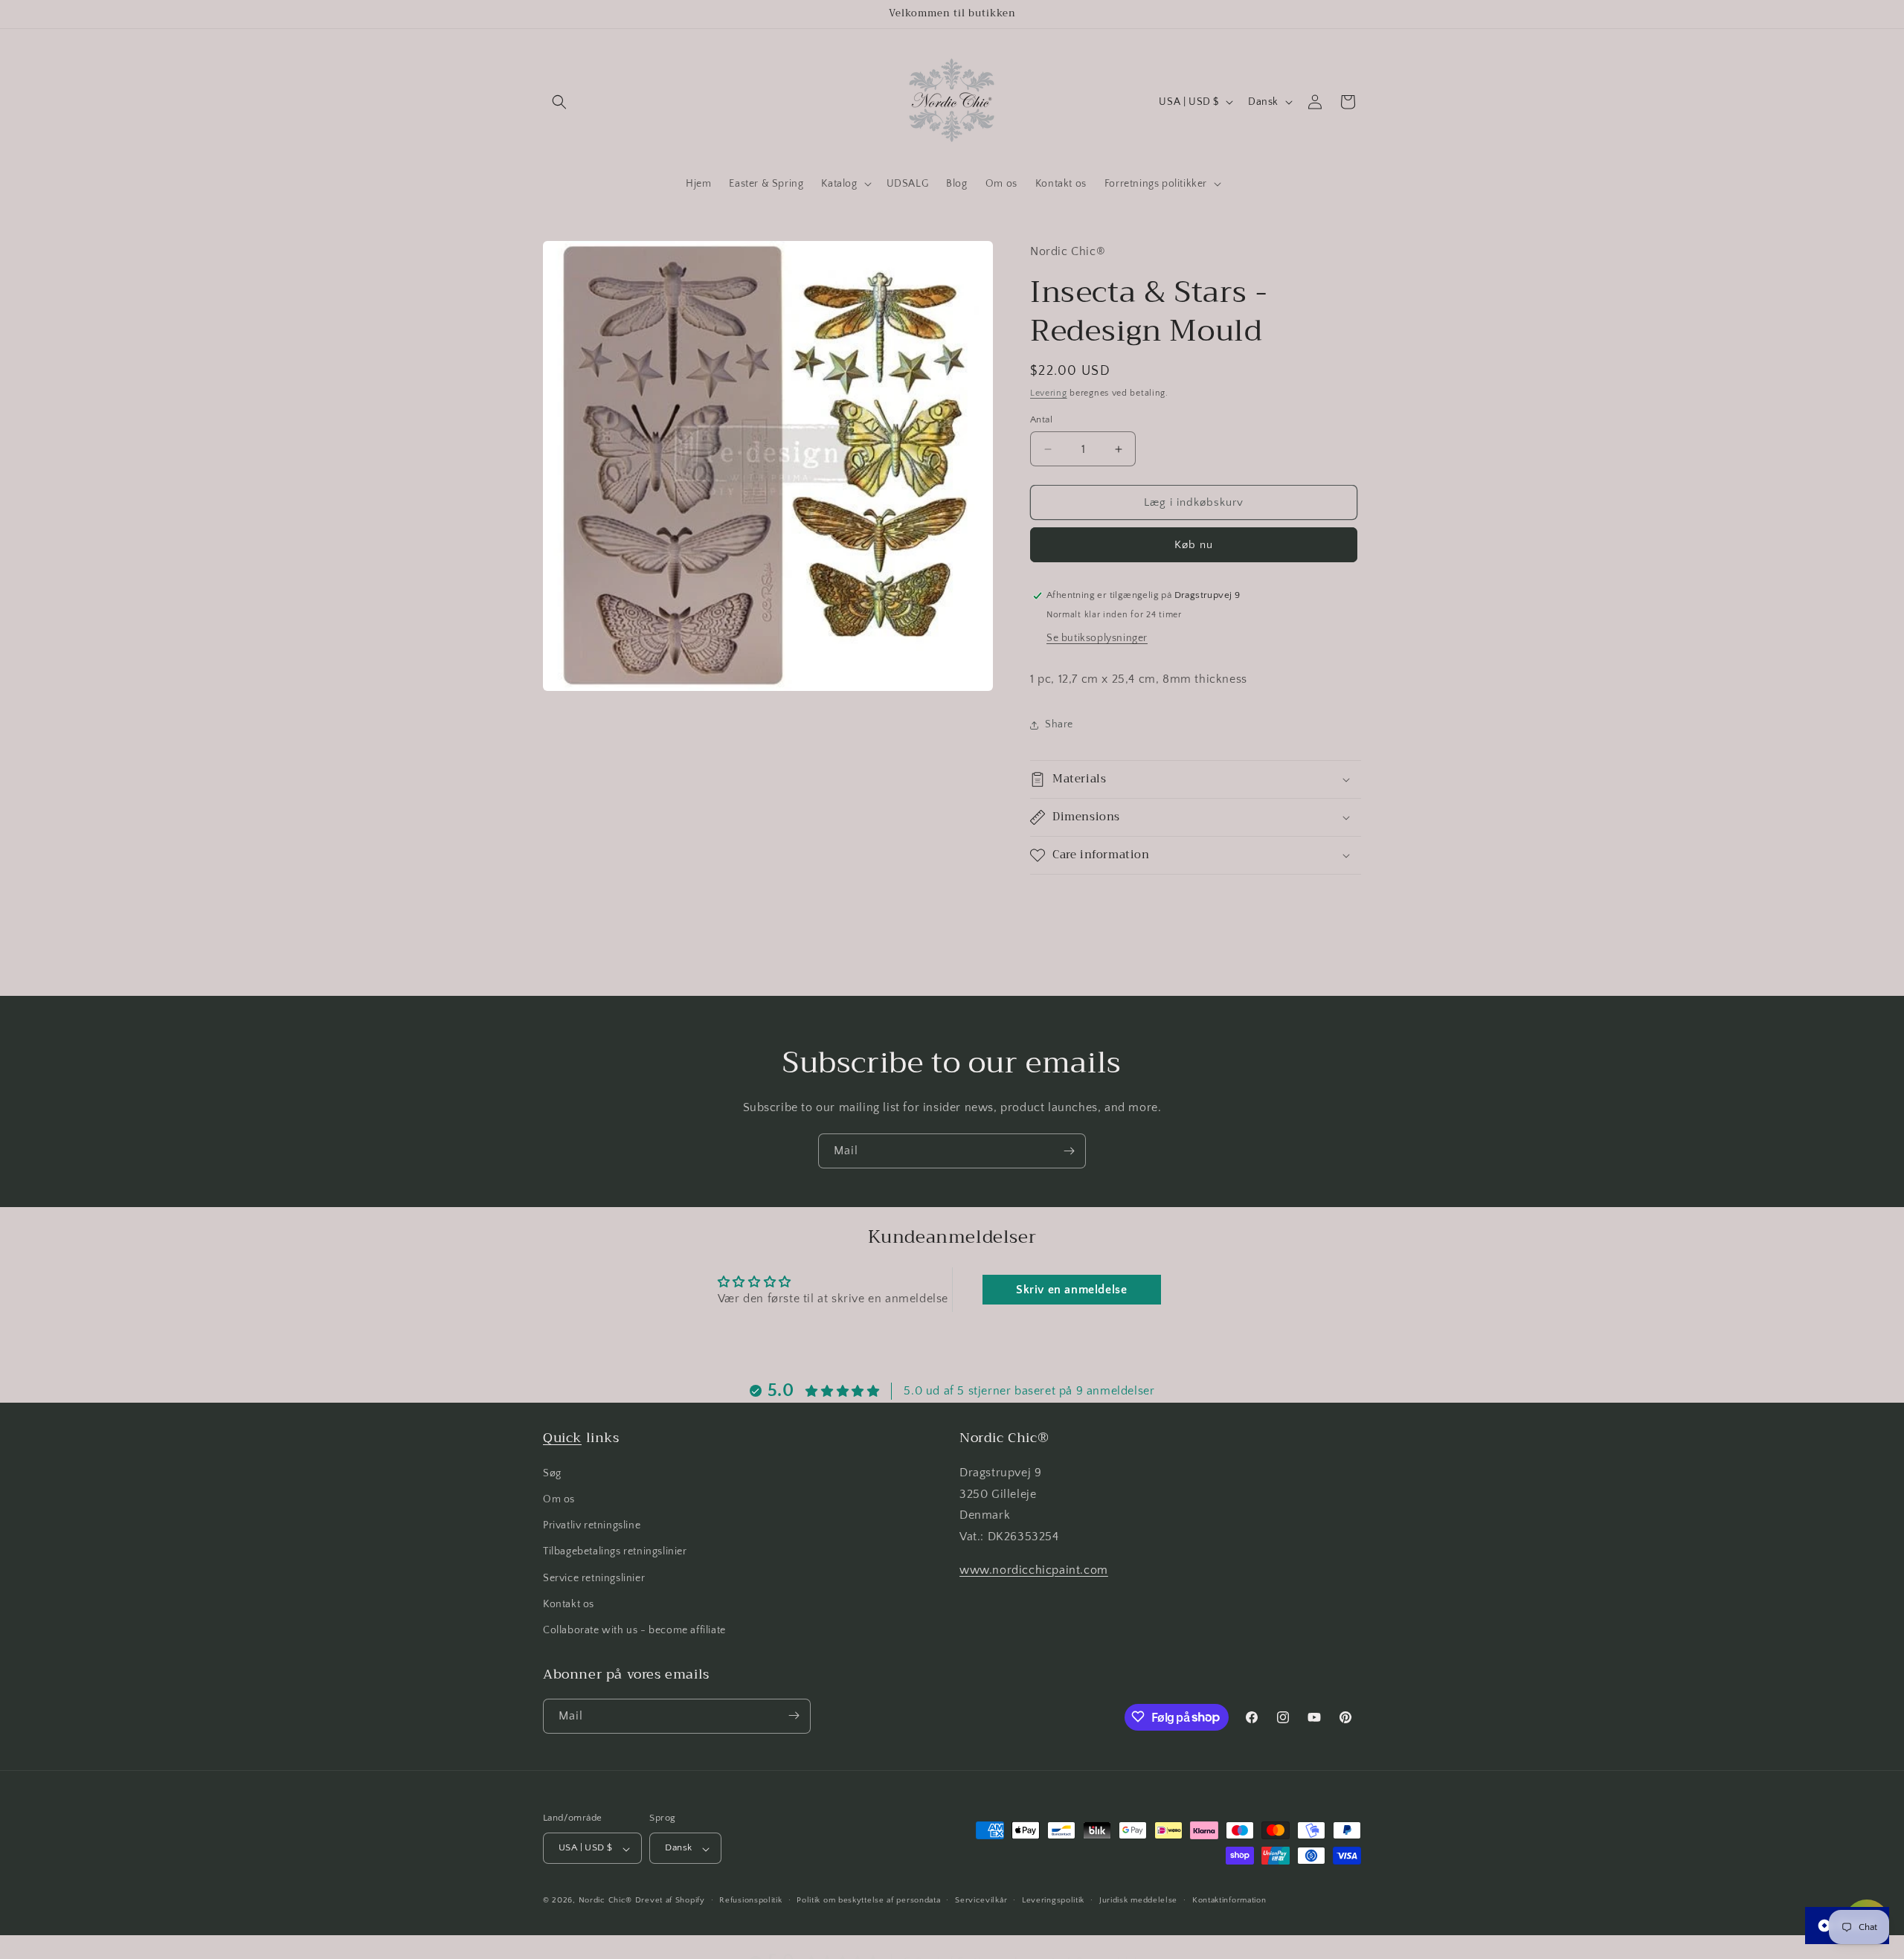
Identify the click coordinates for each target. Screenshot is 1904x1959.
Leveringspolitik (1053, 1900)
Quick (562, 1438)
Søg (552, 1473)
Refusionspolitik (750, 1900)
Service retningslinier (594, 1577)
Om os (559, 1499)
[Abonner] (1069, 1151)
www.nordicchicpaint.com (1034, 1570)
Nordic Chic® (605, 1901)
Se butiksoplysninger (1097, 638)
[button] (559, 102)
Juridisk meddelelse (1138, 1900)
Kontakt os (569, 1603)
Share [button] (1059, 724)
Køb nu (1194, 545)
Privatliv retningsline (592, 1525)
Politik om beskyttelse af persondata (868, 1900)
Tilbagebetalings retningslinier (615, 1551)
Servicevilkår (981, 1900)
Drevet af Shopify (670, 1901)
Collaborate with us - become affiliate (634, 1630)
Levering (1049, 393)
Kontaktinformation (1229, 1900)
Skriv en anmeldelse (1071, 1290)
